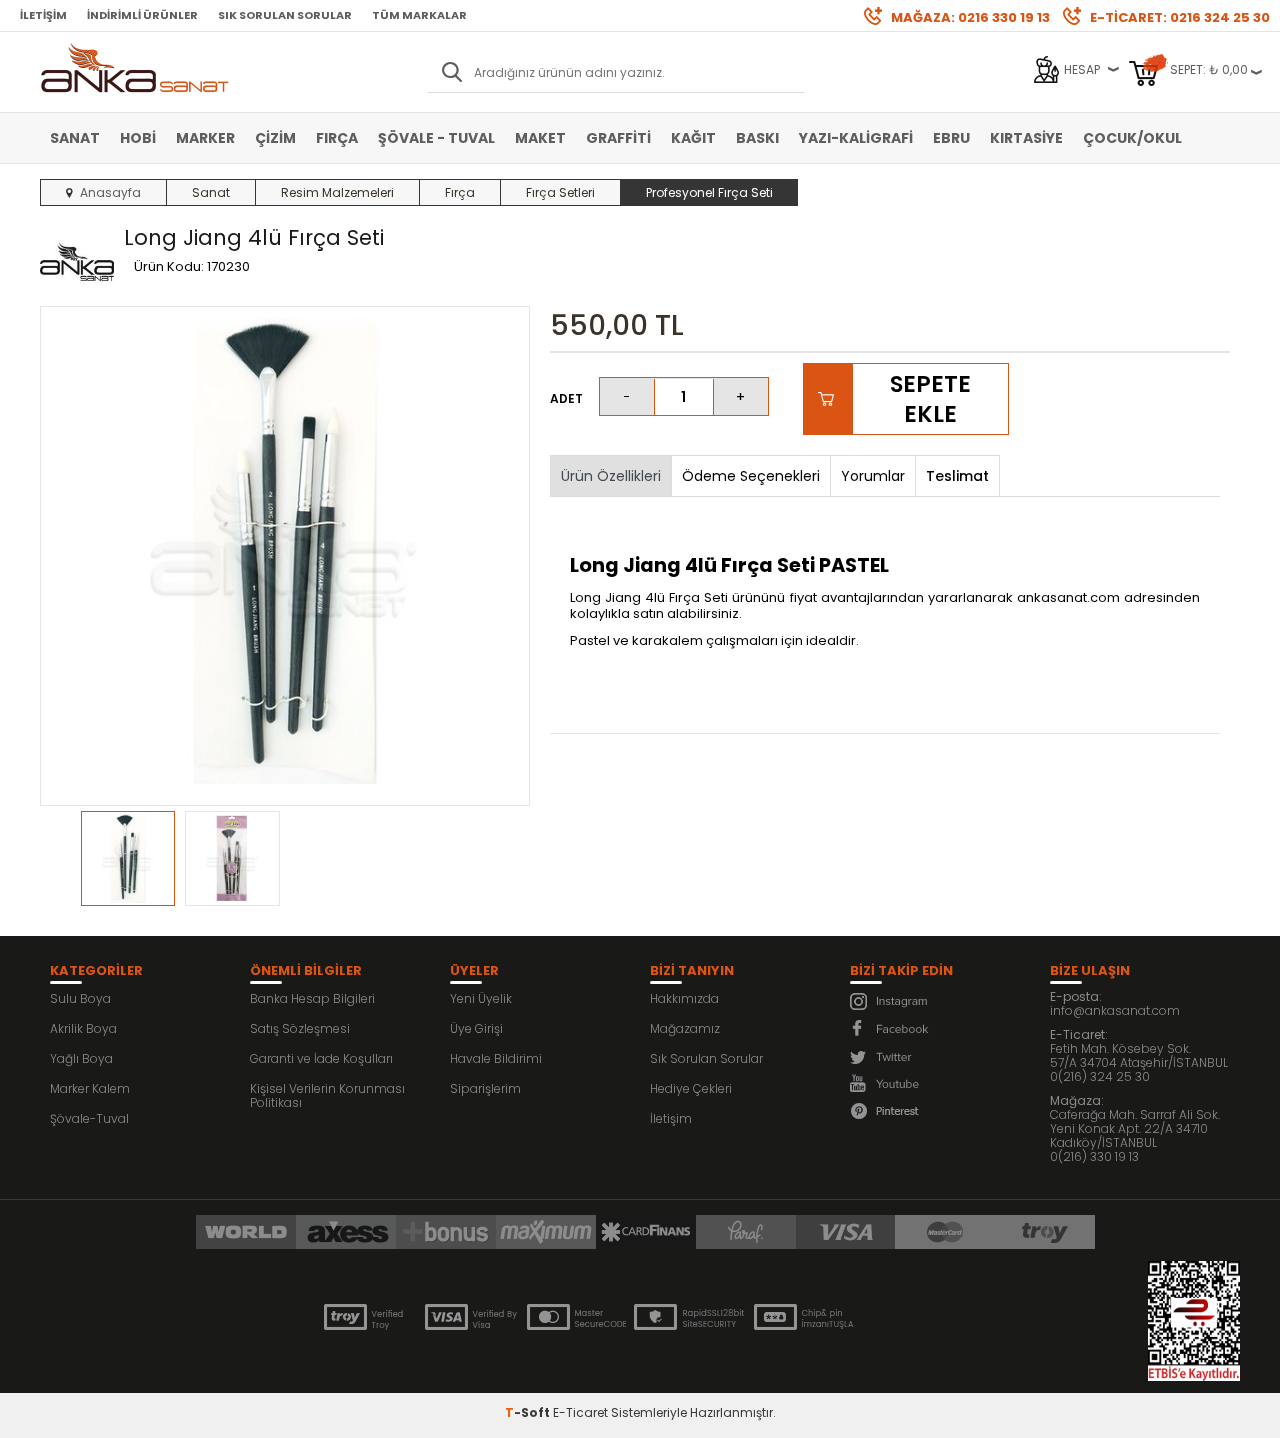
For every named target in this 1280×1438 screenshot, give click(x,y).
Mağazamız (685, 1028)
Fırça (337, 138)
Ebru (951, 138)
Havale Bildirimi (496, 1058)
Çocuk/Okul (1132, 138)
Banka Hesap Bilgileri (312, 998)
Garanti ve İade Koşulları (321, 1058)
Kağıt (693, 138)
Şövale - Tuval (436, 138)
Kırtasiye (1026, 138)
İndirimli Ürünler (142, 15)
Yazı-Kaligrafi (856, 138)
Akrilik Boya (83, 1028)
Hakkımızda (684, 998)
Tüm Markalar (419, 15)
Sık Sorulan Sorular (285, 15)
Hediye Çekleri (691, 1088)
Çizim (275, 138)
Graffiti (618, 138)
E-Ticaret (580, 1412)
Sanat (75, 138)
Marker (205, 138)
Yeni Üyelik (481, 998)
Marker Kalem (90, 1088)
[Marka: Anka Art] (77, 263)
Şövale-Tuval (89, 1118)
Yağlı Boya (81, 1058)
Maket (540, 138)
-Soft (529, 1412)
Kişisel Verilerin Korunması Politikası (327, 1095)
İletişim (43, 15)
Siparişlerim (485, 1088)
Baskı (757, 138)
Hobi (138, 138)
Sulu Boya (80, 998)
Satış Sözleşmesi (300, 1028)
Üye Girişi (476, 1028)
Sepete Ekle (930, 399)
